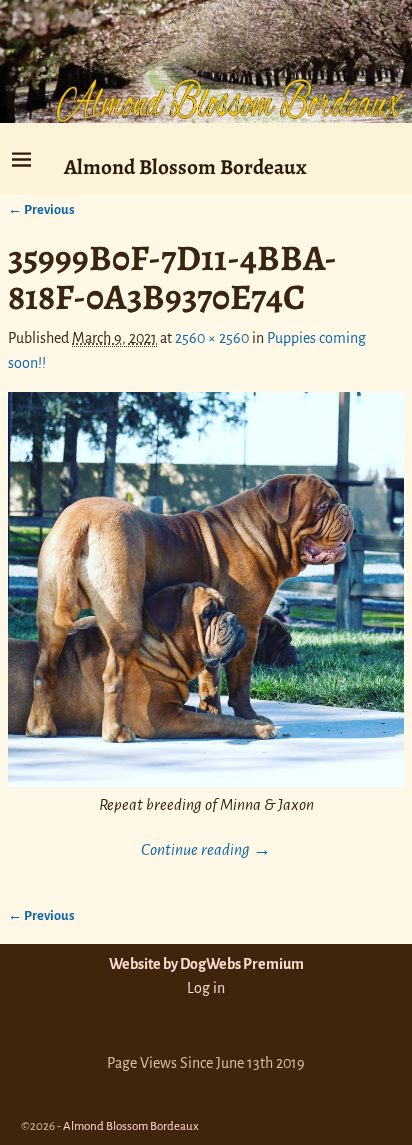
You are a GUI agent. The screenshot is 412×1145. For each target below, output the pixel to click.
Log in (206, 988)
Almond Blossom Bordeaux (185, 166)
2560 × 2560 (212, 338)
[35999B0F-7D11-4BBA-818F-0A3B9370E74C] (206, 590)
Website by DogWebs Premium (206, 964)
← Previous (41, 209)
